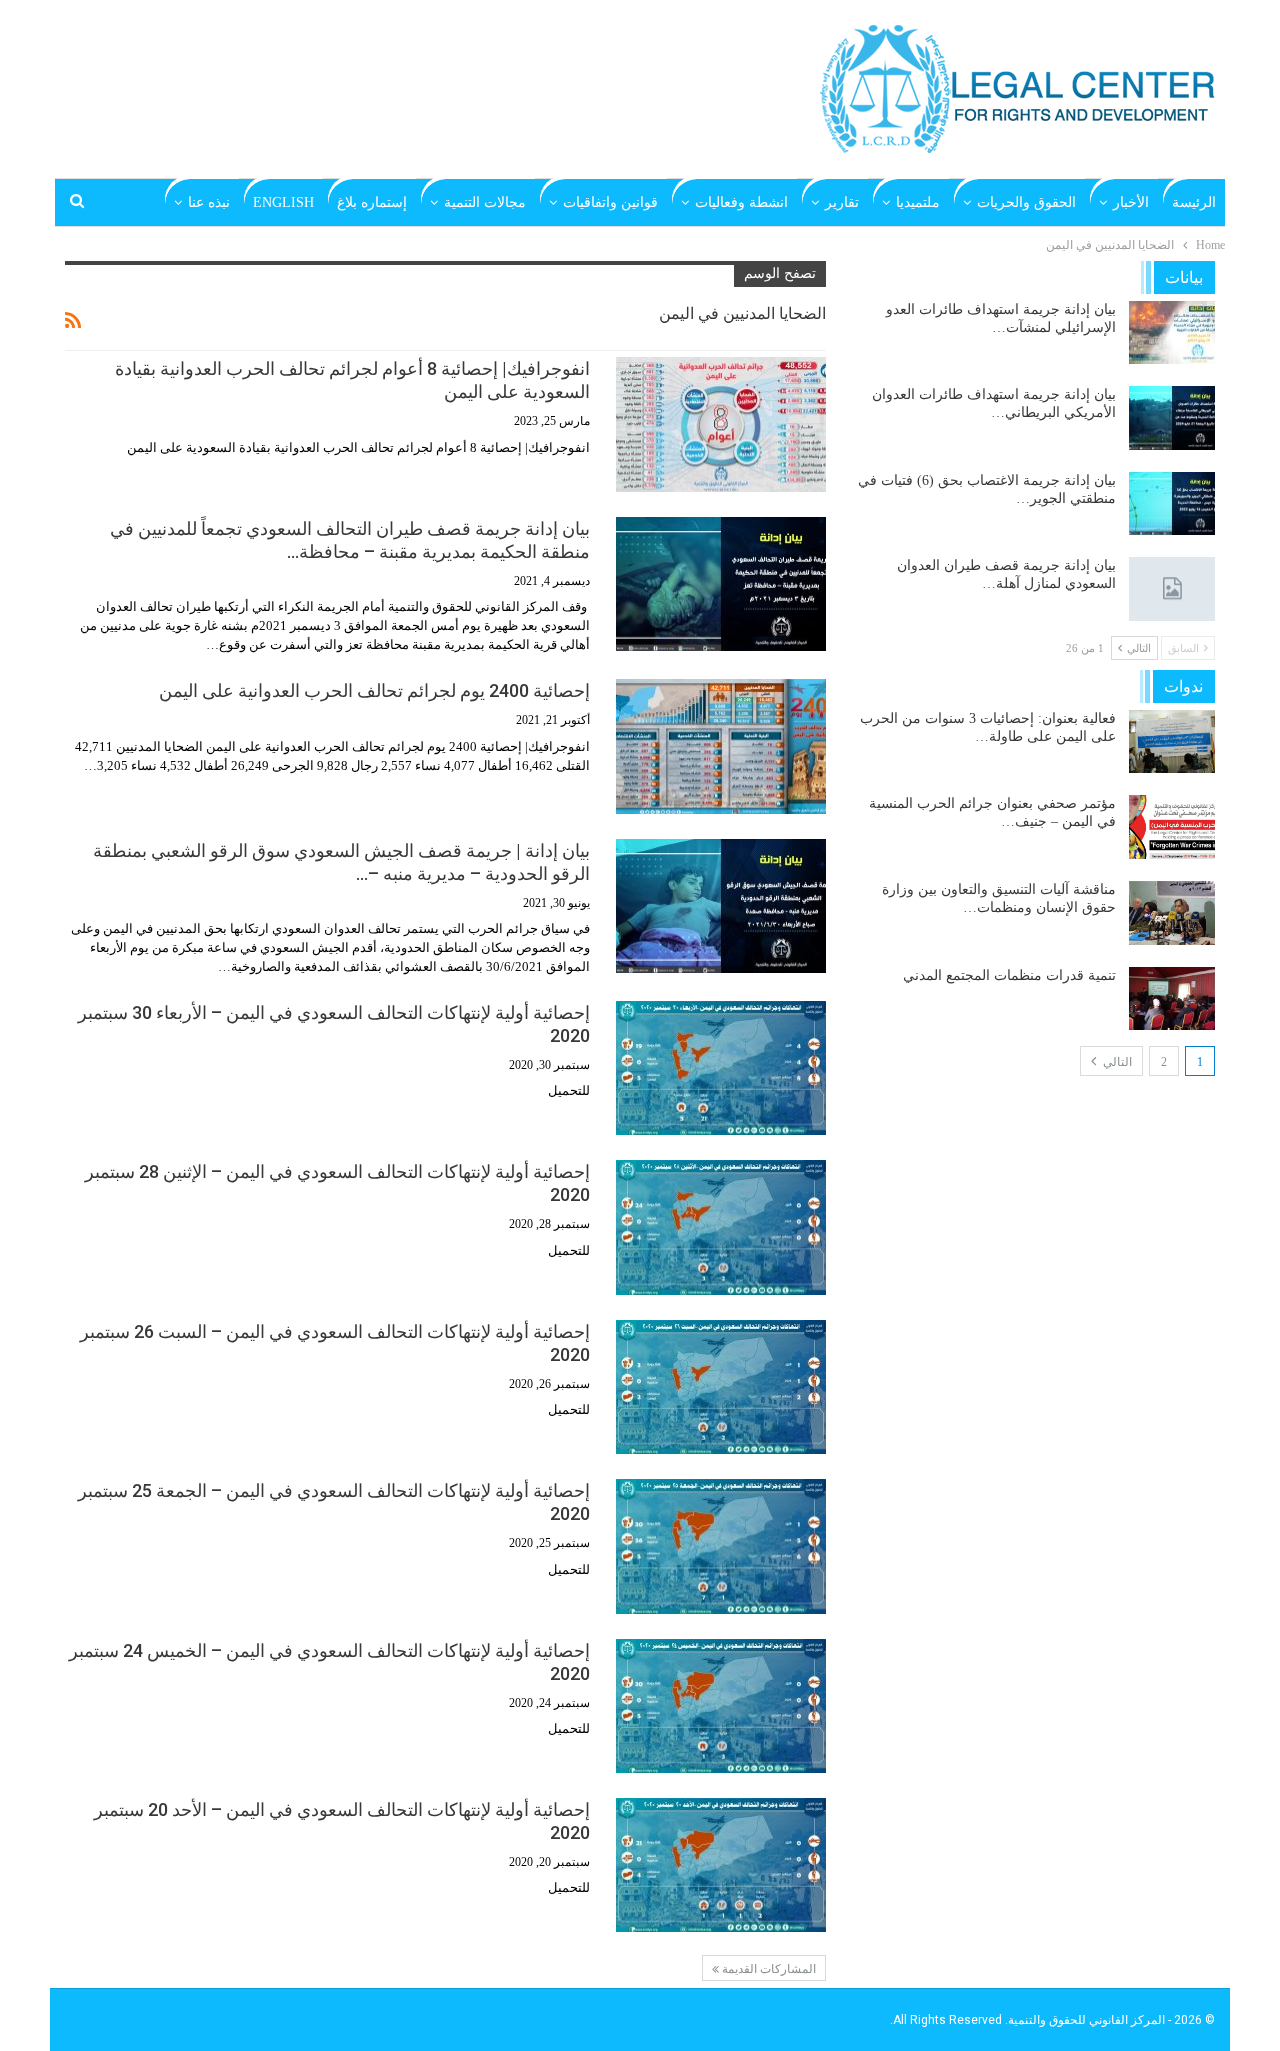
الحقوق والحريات (1026, 202)
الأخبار (1131, 202)
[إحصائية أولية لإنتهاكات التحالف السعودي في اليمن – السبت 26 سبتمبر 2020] (721, 1387)
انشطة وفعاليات (741, 202)
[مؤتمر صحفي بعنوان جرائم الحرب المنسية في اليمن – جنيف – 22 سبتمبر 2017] (1172, 827)
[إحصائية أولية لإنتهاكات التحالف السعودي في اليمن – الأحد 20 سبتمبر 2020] (721, 1865)
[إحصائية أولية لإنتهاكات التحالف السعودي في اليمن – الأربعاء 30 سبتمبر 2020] (721, 1068)
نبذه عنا (209, 202)
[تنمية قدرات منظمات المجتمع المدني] (1172, 999)
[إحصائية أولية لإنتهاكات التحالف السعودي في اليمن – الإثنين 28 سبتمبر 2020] (721, 1227)
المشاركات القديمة (767, 1969)
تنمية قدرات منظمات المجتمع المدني (1009, 975)
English (283, 202)
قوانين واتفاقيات (610, 202)
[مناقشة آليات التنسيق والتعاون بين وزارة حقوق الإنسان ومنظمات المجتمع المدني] (1172, 913)
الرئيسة (1194, 202)
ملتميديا (918, 202)
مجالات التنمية (485, 202)
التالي (1116, 1062)
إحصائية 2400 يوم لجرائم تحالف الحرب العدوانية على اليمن (374, 690)
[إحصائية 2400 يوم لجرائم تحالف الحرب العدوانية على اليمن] (721, 746)
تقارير (842, 202)
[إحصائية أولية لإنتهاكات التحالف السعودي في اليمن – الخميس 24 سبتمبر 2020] (721, 1706)
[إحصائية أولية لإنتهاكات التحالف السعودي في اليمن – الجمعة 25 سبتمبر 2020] (721, 1546)
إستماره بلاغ (372, 202)
